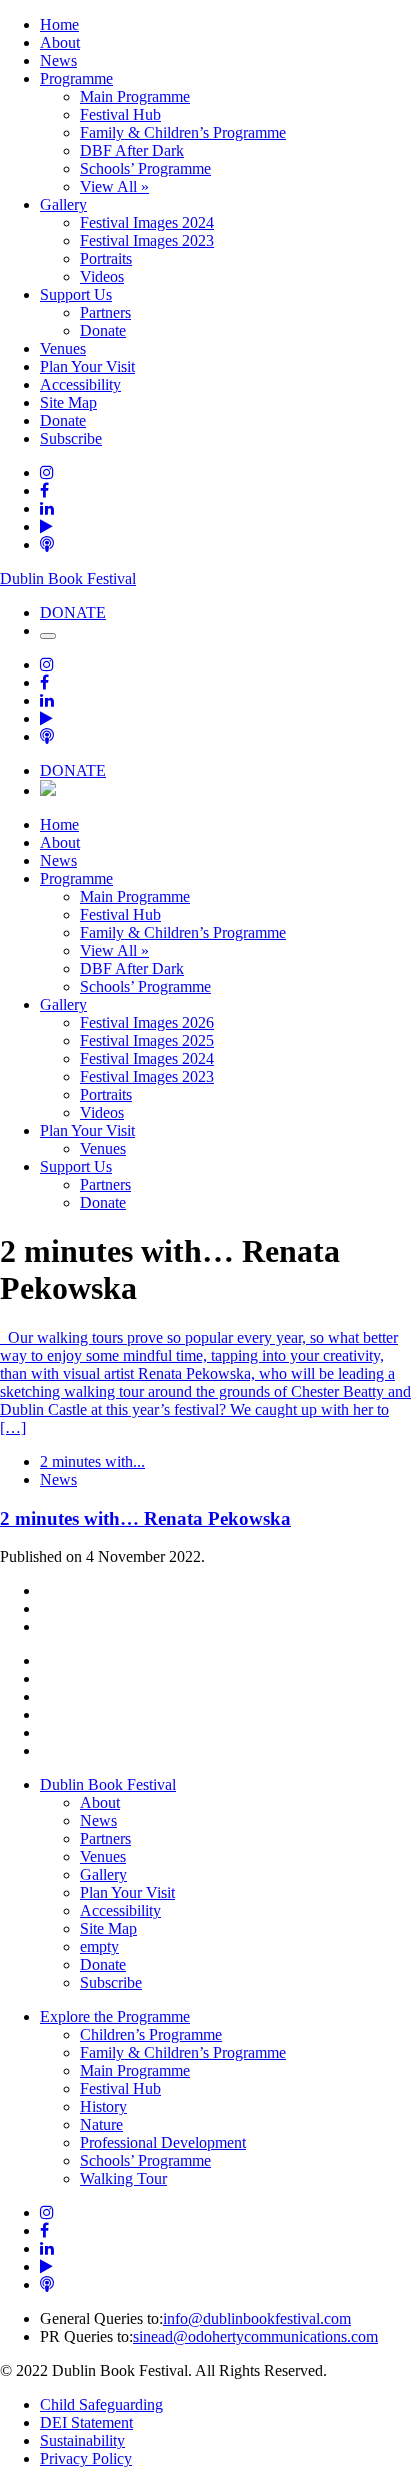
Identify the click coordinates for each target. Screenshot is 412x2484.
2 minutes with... (92, 1461)
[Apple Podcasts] (47, 544)
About (60, 42)
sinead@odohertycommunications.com (255, 2336)
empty (99, 1946)
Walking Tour (123, 2178)
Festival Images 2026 (147, 1022)
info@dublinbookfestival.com (257, 2318)
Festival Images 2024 (147, 222)
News (58, 60)
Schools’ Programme (145, 168)
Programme (76, 78)
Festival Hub (120, 114)
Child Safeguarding (101, 2404)
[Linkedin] (47, 508)
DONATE (73, 612)
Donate (103, 330)
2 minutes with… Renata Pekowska (145, 1518)
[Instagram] (47, 472)
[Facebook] (44, 490)
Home (59, 24)
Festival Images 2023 (147, 240)
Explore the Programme (115, 2016)
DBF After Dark (132, 150)
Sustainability (82, 2440)
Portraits (106, 258)
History (103, 2106)
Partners (105, 312)
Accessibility (80, 384)
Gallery (63, 204)
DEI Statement (86, 2422)
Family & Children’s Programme (183, 132)
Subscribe (71, 438)
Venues (63, 348)
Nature (101, 2124)
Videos (102, 276)
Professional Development (163, 2142)
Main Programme (135, 96)
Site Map (68, 402)
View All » (114, 186)
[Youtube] (46, 526)
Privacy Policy (86, 2458)
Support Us (76, 294)
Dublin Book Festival (68, 578)
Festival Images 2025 (147, 1040)
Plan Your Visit (87, 366)
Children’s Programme (151, 2034)
